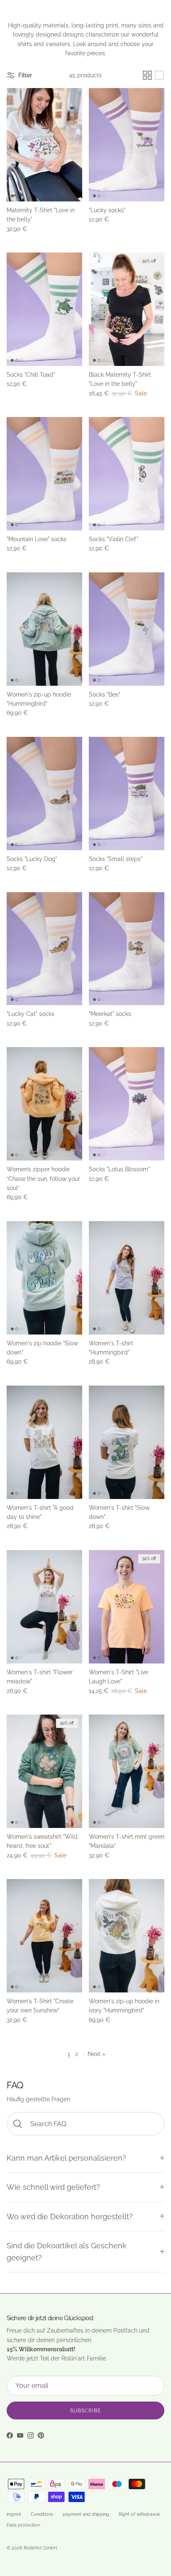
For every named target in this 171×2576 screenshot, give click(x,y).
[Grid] (147, 75)
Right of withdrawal (139, 2514)
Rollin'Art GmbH (40, 2548)
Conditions (42, 2514)
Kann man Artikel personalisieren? (66, 2158)
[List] (159, 75)
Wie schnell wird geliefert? (53, 2187)
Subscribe (85, 2411)
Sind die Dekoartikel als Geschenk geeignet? (67, 2252)
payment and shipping (86, 2514)
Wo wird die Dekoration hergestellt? (70, 2217)
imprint (14, 2514)
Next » (96, 2054)
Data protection (23, 2525)
